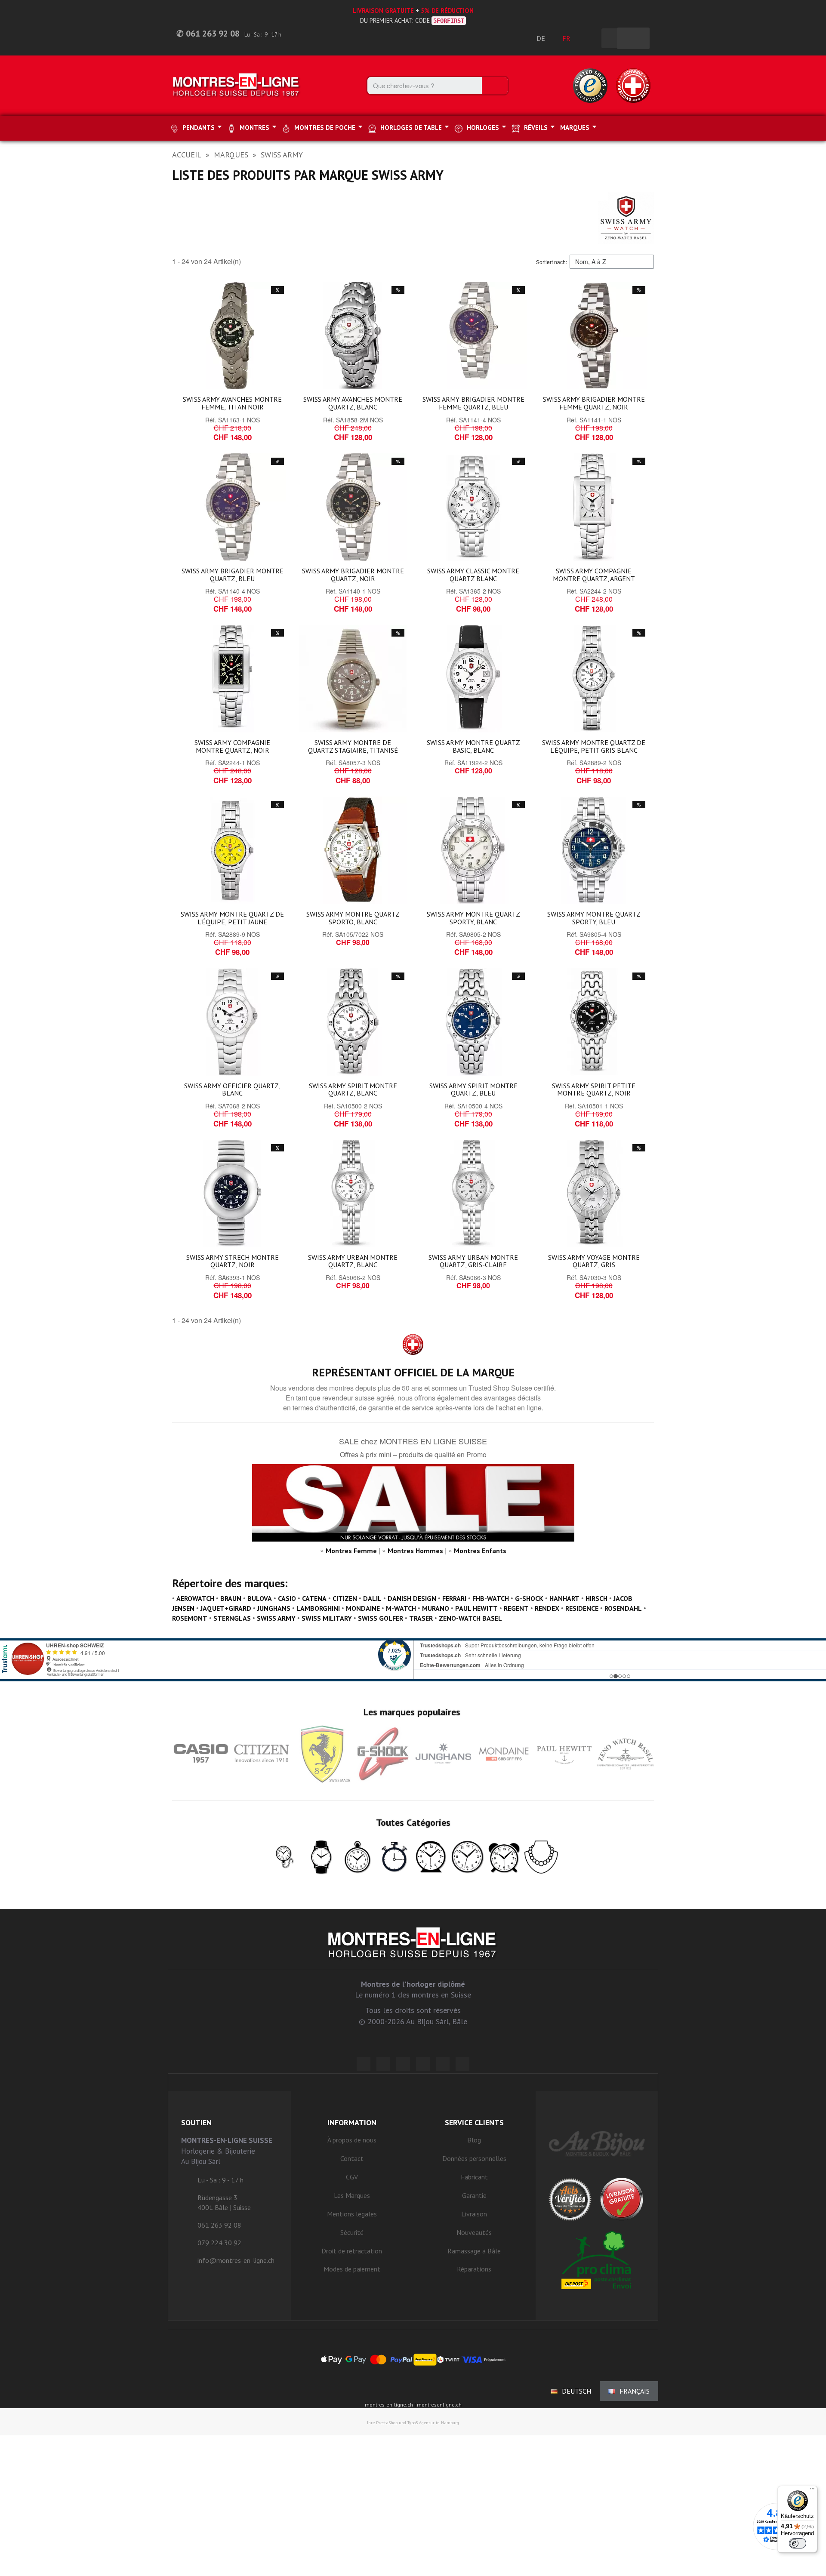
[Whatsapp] (443, 2064)
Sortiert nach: (552, 262)
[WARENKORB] (633, 38)
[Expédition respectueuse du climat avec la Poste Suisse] (597, 2260)
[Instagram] (403, 2064)
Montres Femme (351, 1551)
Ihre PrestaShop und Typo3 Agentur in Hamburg (413, 2423)
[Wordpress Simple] (364, 2064)
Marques (231, 155)
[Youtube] (462, 2064)
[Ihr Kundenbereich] (590, 38)
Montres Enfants (480, 1551)
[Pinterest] (423, 2064)
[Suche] (495, 86)
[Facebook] (383, 2064)
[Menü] (812, 2491)
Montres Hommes (415, 1551)
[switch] (798, 2543)
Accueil (187, 155)
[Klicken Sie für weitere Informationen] (413, 1660)
